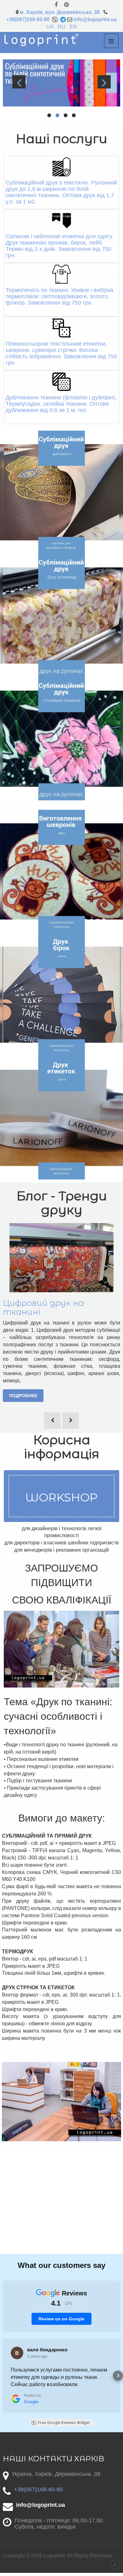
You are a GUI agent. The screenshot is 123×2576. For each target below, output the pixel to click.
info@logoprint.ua (95, 19)
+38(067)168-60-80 (28, 19)
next (104, 82)
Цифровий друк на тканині (43, 1307)
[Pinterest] (66, 5)
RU (62, 27)
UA (50, 27)
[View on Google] (17, 2353)
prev (19, 82)
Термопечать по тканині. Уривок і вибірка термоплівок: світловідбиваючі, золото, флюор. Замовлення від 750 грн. (59, 296)
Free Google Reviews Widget (64, 2423)
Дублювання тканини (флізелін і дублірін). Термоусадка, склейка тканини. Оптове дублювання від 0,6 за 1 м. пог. (61, 404)
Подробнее (23, 1396)
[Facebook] (56, 5)
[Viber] (55, 19)
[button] (5, 2376)
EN (73, 27)
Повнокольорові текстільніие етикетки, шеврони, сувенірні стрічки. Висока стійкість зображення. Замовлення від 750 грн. (61, 353)
